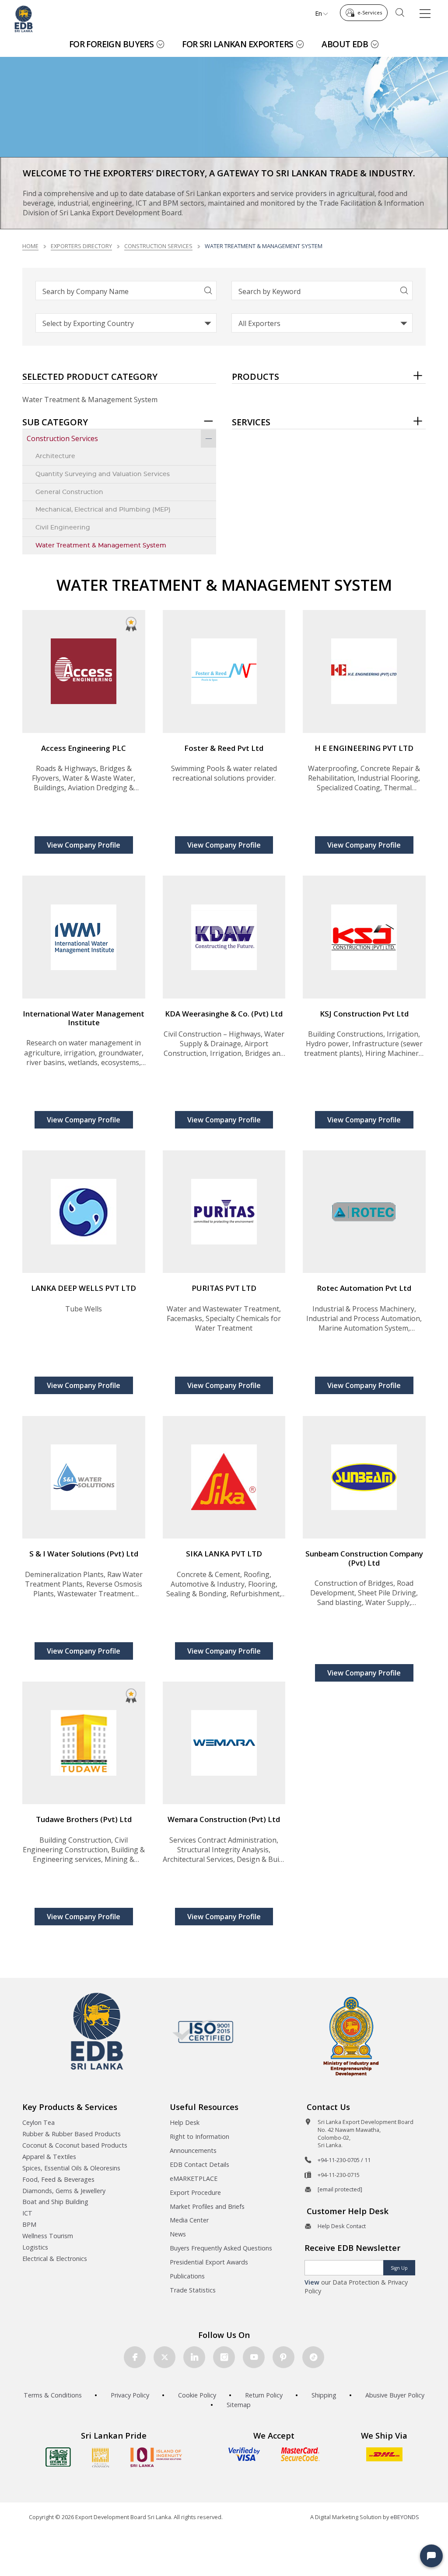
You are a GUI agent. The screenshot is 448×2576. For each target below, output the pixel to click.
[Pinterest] (283, 2357)
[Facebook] (135, 2357)
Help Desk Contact (342, 2226)
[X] (164, 2357)
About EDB (345, 44)
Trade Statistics (193, 2290)
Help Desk (185, 2122)
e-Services (370, 12)
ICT (27, 2213)
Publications (187, 2276)
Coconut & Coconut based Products (75, 2145)
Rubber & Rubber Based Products (72, 2134)
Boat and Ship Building (55, 2202)
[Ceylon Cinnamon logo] (101, 2457)
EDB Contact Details (199, 2164)
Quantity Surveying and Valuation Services (103, 474)
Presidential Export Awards (209, 2262)
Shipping (324, 2395)
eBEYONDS (405, 2517)
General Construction (69, 492)
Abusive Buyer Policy (395, 2395)
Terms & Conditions (53, 2395)
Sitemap (239, 2405)
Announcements (193, 2150)
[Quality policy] (203, 2031)
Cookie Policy (197, 2395)
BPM (29, 2224)
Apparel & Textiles (49, 2157)
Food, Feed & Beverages (58, 2179)
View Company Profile (84, 845)
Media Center (189, 2220)
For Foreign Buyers (112, 44)
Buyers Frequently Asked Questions (221, 2248)
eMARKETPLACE (194, 2178)
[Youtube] (254, 2357)
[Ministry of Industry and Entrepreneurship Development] (351, 2036)
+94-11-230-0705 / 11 (344, 2160)
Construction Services (158, 246)
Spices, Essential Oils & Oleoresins (71, 2168)
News (178, 2234)
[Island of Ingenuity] (156, 2457)
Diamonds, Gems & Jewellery (64, 2191)
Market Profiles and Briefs (207, 2206)
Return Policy (264, 2395)
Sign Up (399, 2268)
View (312, 2282)
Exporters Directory (81, 246)
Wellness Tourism (48, 2236)
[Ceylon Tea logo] (58, 2457)
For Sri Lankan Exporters (238, 44)
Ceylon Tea (38, 2122)
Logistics (35, 2247)
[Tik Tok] (313, 2357)
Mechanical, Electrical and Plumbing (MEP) (103, 510)
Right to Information (199, 2136)
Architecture (55, 456)
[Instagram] (224, 2357)
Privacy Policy (130, 2395)
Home (30, 246)
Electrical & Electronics (55, 2259)
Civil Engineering (63, 527)
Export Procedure (195, 2192)
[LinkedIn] (194, 2357)
